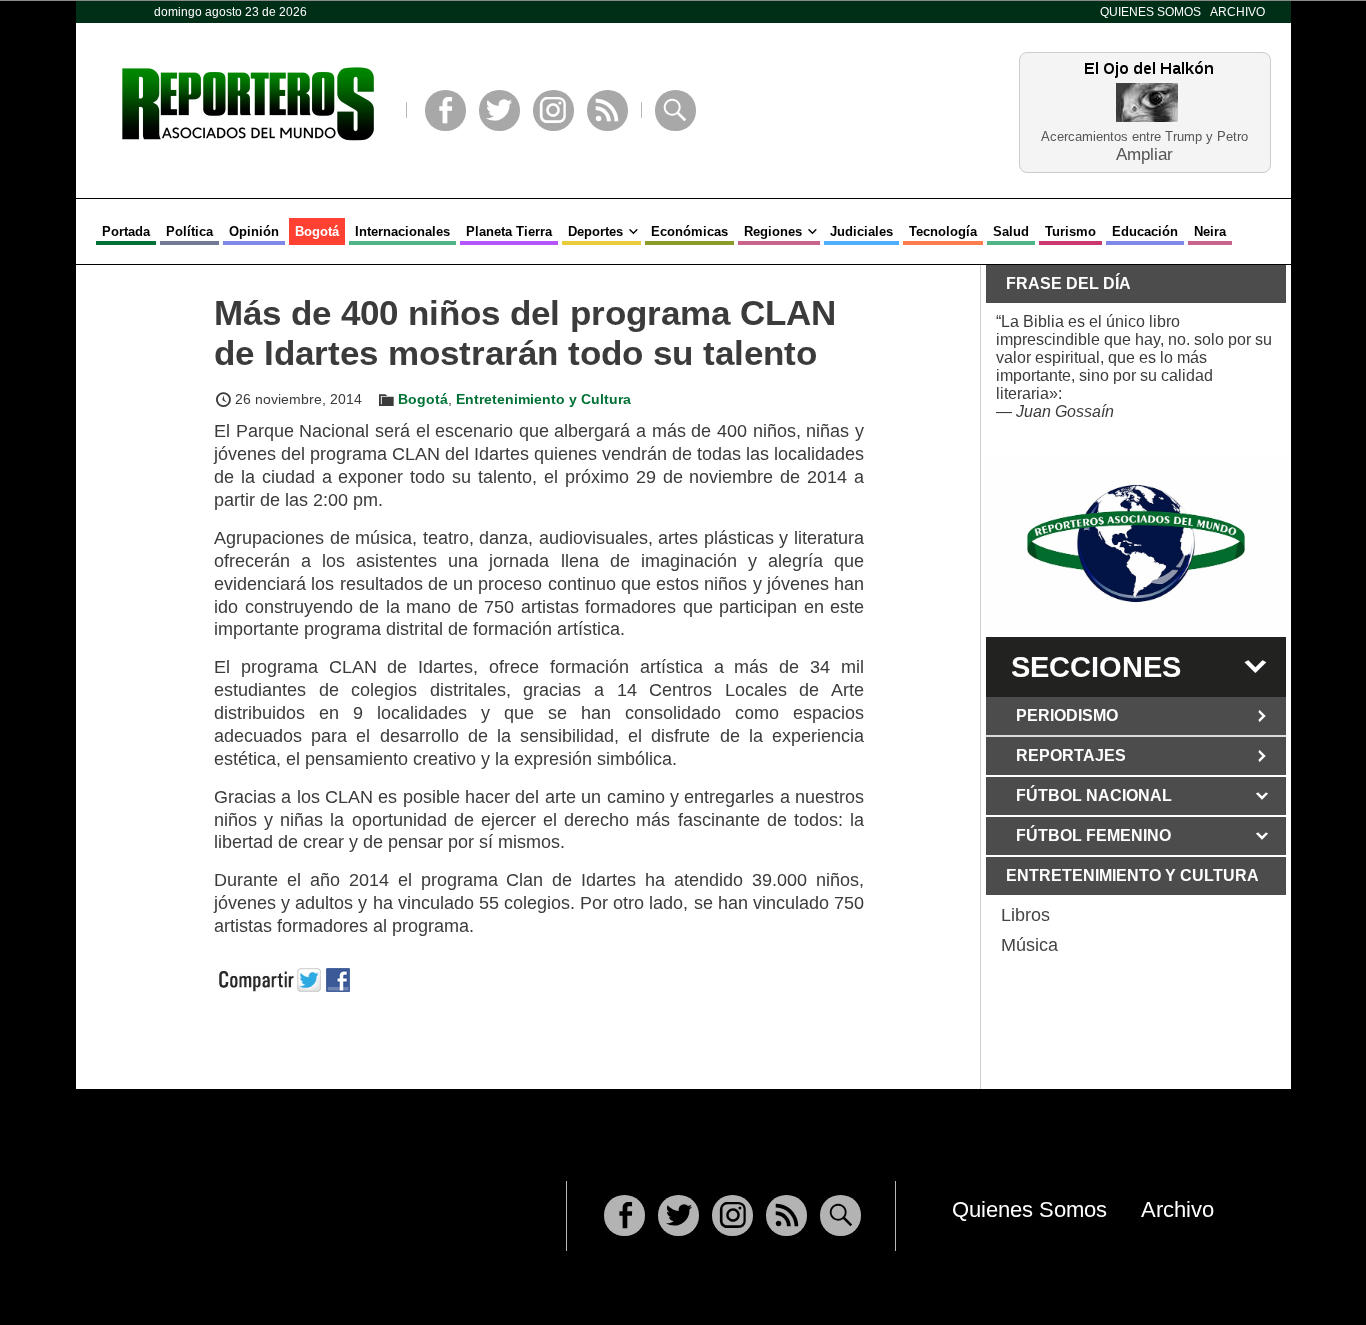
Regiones (773, 231)
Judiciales (861, 231)
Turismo (1070, 231)
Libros (1025, 915)
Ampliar (1144, 153)
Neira (1210, 231)
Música (1029, 945)
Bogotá (317, 231)
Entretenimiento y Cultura (543, 399)
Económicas (689, 231)
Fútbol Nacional (1094, 795)
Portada (126, 231)
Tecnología (943, 231)
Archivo (1237, 12)
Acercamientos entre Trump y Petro (1144, 136)
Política (189, 231)
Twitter (499, 110)
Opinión (254, 231)
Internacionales (402, 231)
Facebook (445, 110)
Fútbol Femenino (1093, 835)
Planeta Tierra (509, 231)
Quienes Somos (1150, 12)
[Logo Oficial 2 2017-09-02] (1136, 543)
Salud (1011, 231)
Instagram (553, 110)
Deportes (595, 231)
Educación (1145, 231)
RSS (607, 110)
